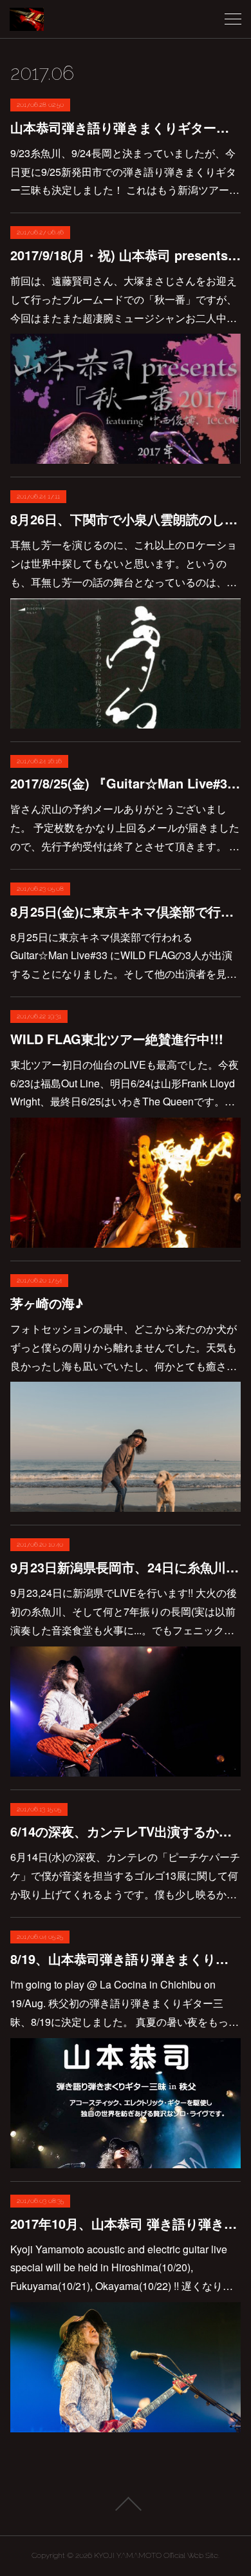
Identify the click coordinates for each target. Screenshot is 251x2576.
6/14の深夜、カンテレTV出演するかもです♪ (126, 1831)
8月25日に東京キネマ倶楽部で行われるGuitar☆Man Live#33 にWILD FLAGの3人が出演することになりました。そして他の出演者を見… (124, 956)
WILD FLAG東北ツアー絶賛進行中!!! (117, 1039)
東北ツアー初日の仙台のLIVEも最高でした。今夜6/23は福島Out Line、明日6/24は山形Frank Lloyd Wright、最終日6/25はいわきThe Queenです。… (125, 1083)
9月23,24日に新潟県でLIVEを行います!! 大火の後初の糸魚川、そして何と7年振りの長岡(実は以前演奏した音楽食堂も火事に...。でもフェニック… (124, 1611)
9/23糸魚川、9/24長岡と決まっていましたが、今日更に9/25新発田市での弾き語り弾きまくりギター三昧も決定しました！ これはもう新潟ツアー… (125, 172)
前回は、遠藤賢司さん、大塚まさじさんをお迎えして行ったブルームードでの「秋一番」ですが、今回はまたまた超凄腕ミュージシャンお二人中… (124, 299)
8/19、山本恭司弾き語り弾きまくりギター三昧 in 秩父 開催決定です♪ (126, 1959)
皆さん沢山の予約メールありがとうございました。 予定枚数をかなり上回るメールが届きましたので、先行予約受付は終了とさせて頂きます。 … (125, 827)
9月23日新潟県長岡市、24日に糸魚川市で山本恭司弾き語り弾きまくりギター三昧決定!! (126, 1567)
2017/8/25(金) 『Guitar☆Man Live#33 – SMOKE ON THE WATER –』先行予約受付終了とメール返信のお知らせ (126, 783)
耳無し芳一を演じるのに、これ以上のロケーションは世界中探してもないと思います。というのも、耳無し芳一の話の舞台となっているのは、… (124, 563)
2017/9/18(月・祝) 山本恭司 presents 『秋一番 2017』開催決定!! (126, 255)
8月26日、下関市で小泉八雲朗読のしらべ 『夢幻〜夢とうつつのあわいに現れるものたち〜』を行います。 (126, 519)
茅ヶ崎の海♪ (47, 1303)
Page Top (126, 2504)
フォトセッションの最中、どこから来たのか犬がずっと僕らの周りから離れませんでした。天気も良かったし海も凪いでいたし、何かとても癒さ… (124, 1347)
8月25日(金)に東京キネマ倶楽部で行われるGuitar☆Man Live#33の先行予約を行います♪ (126, 911)
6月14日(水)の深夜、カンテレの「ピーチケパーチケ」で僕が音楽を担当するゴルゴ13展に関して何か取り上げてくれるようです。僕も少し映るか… (125, 1875)
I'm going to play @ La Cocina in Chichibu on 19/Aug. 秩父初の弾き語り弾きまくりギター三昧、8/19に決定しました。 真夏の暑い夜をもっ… (125, 2003)
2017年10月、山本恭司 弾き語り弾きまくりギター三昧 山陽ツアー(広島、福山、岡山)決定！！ (126, 2223)
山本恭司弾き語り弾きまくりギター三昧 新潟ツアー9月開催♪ (126, 127)
